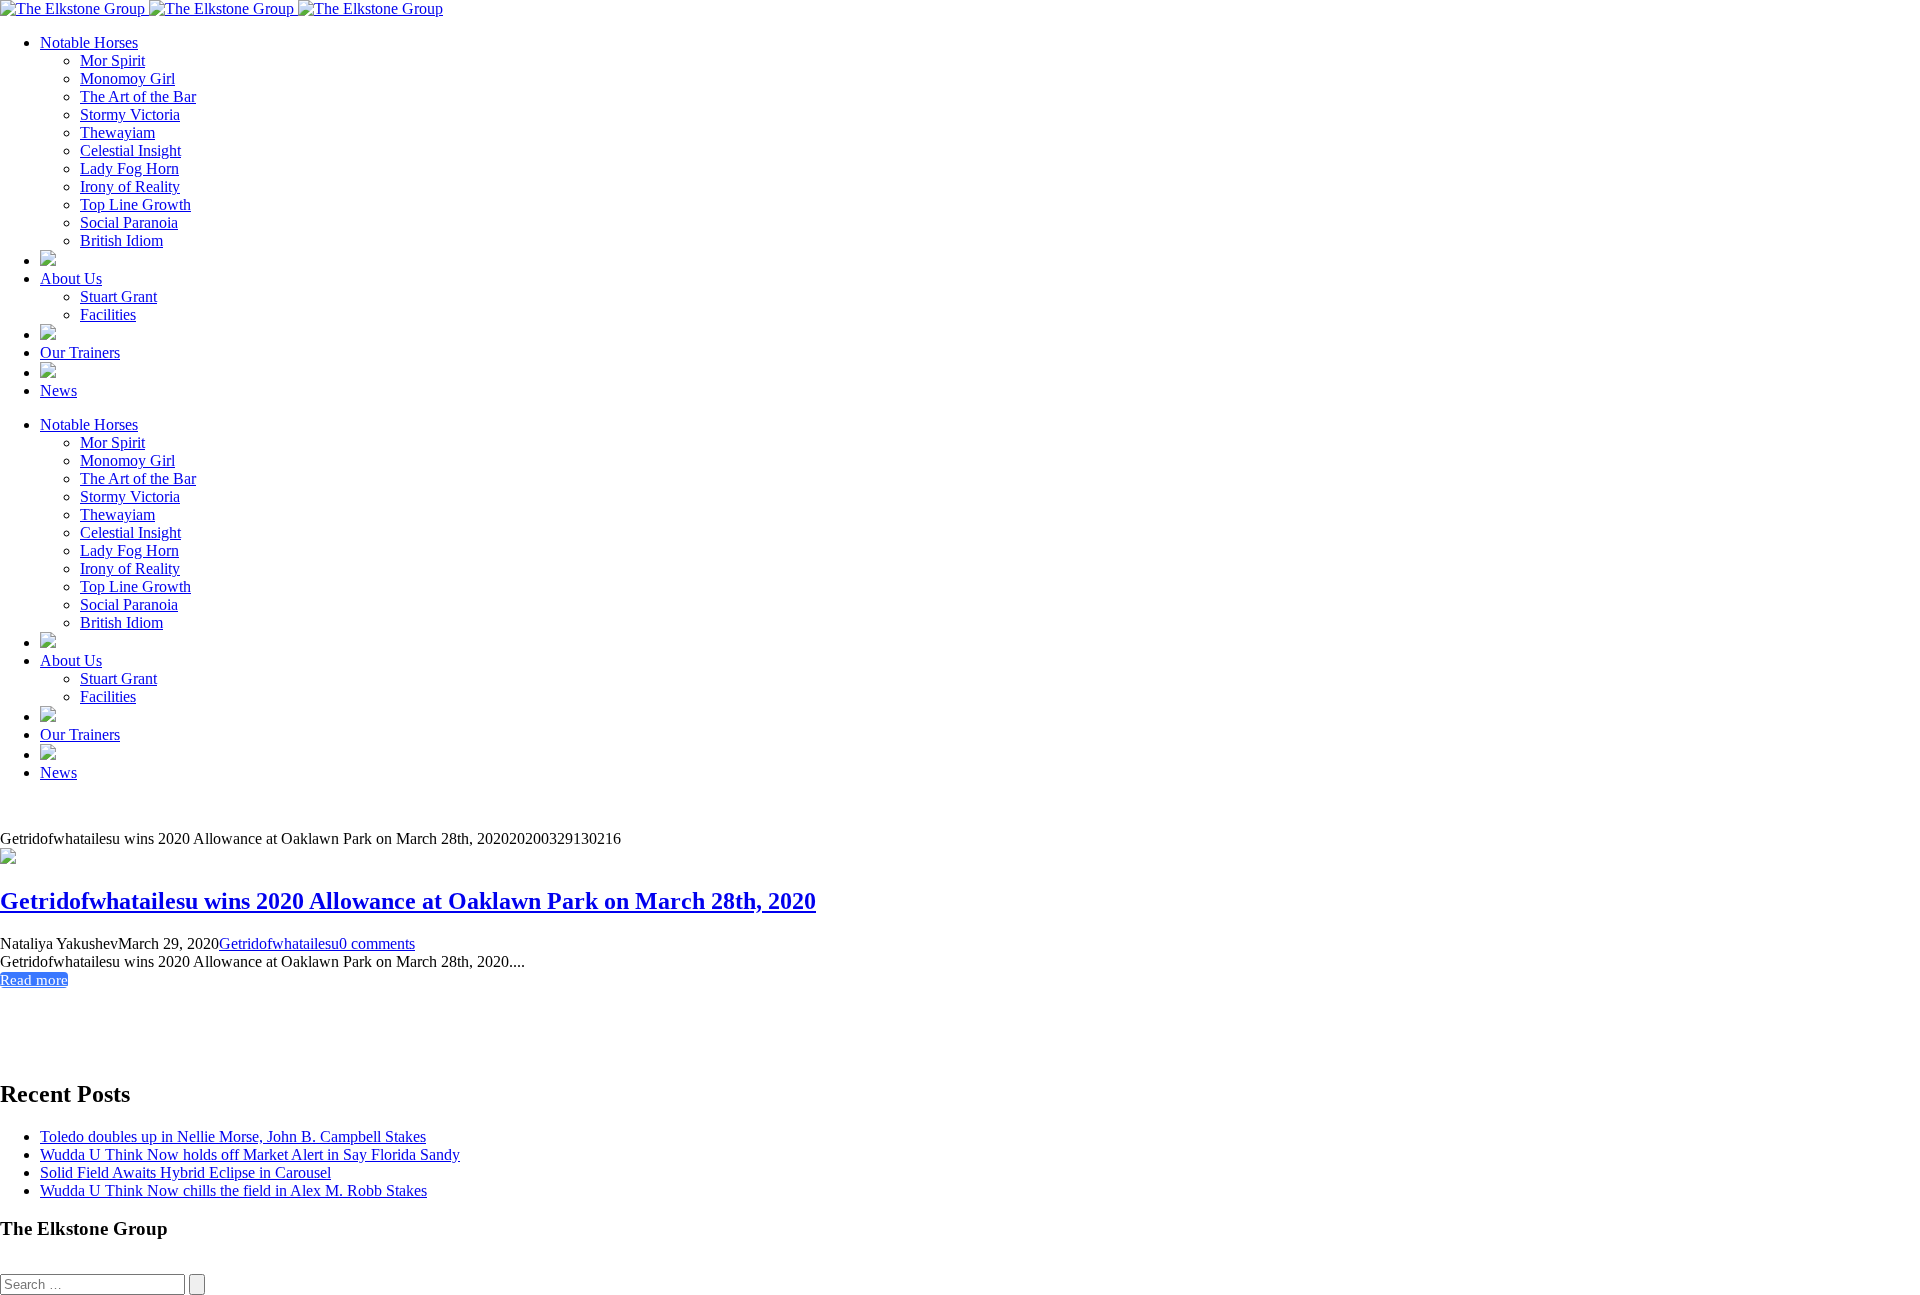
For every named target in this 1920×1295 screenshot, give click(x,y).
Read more (34, 980)
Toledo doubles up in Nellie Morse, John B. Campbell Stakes (233, 1136)
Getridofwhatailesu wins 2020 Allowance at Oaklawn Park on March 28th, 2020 (408, 901)
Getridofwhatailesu (279, 943)
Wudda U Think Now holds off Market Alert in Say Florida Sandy (250, 1154)
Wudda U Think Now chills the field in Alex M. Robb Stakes (233, 1190)
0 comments (377, 943)
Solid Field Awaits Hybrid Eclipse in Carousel (185, 1172)
